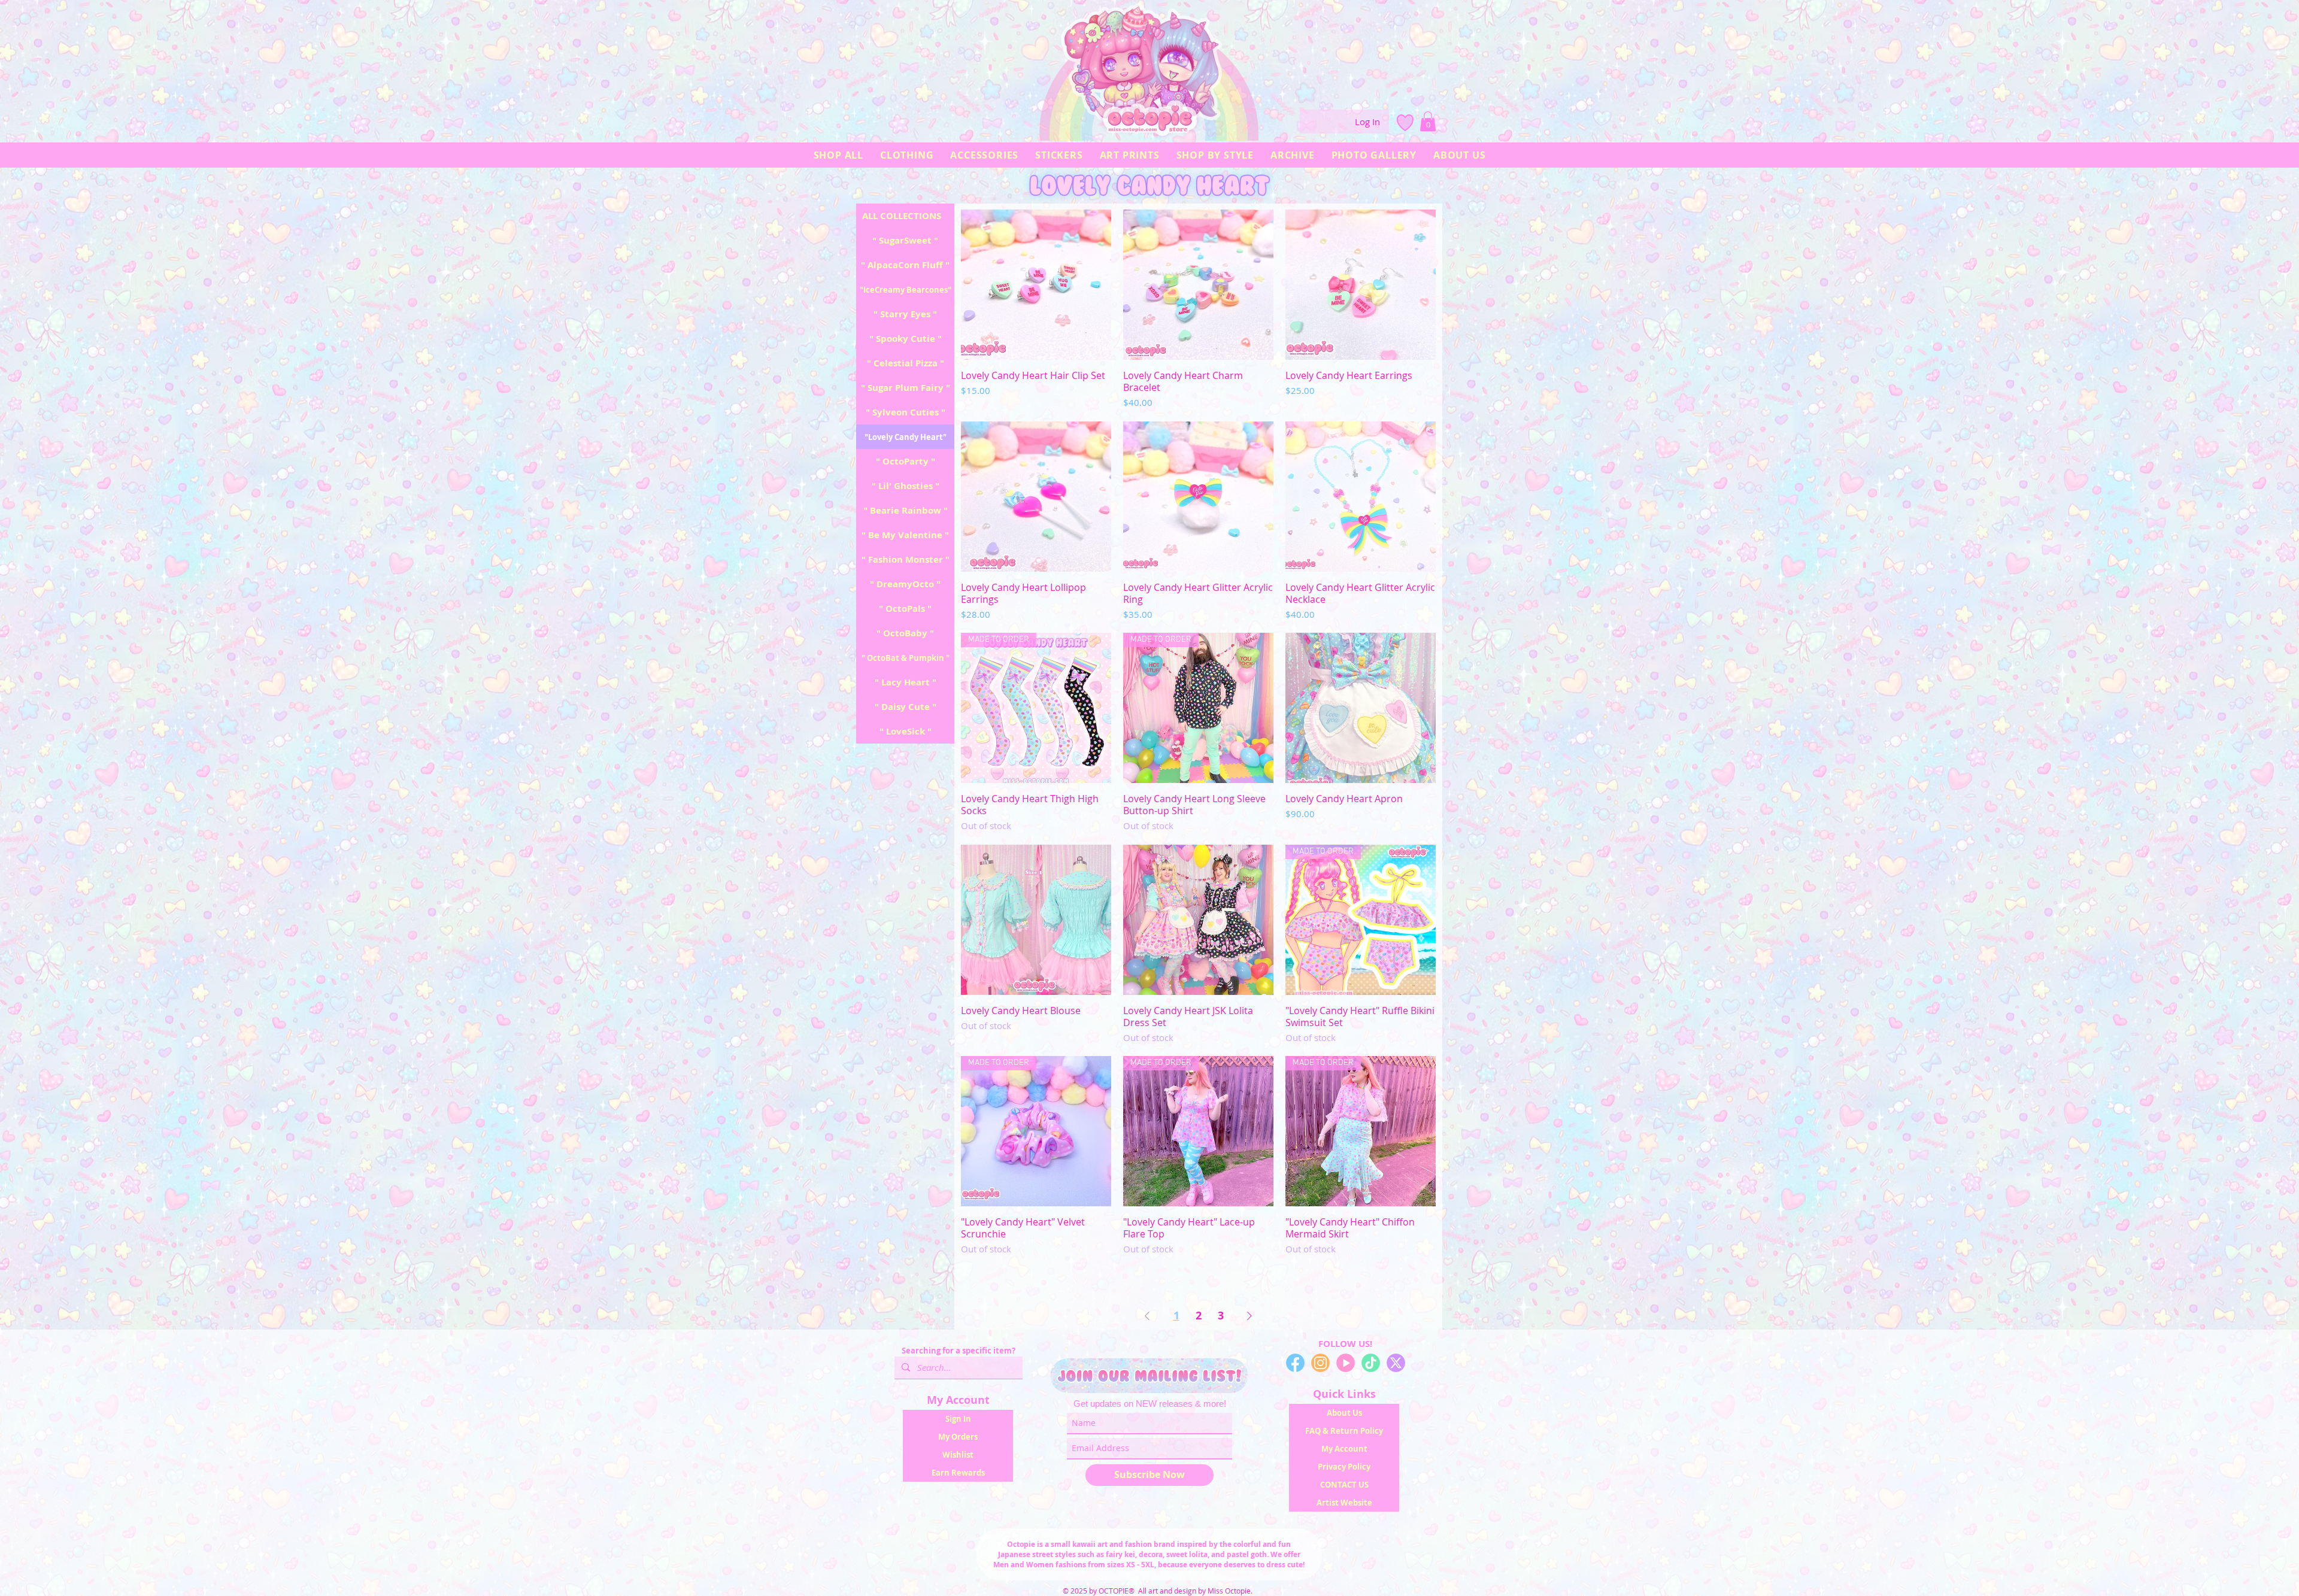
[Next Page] (1249, 1316)
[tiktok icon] (1371, 1363)
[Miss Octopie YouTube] (1346, 1363)
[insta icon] (1320, 1363)
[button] (1428, 121)
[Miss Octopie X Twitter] (1396, 1363)
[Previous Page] (1147, 1316)
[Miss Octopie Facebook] (1295, 1363)
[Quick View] (1036, 285)
